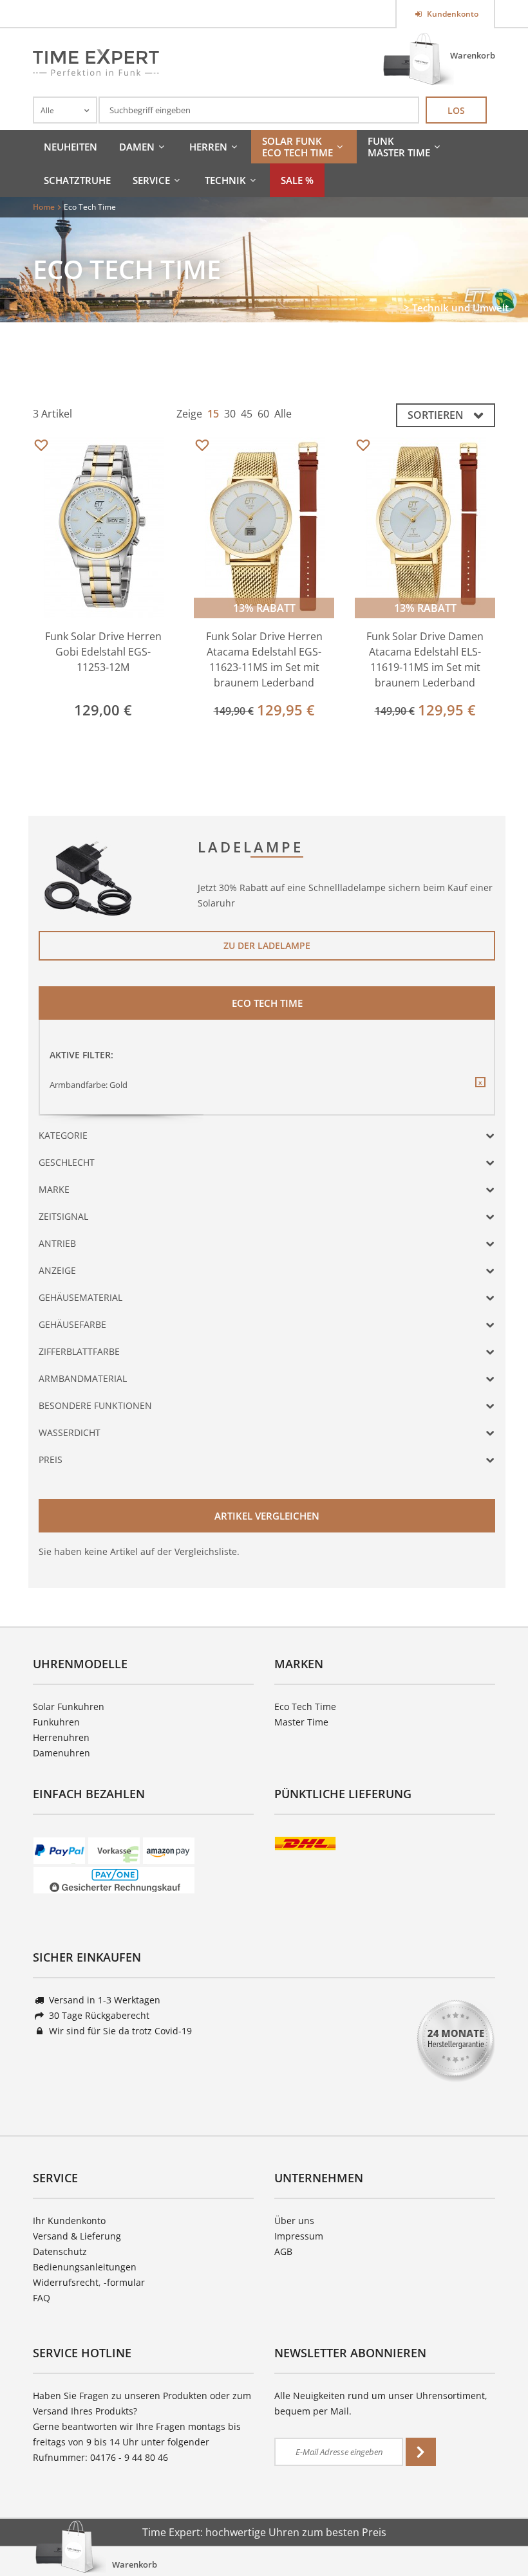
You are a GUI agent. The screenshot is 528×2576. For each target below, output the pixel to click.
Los (456, 110)
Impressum (299, 2236)
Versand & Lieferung (77, 2236)
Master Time (301, 1722)
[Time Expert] (96, 62)
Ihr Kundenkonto (69, 2221)
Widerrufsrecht (66, 2282)
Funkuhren (56, 1722)
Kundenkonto (452, 14)
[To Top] (496, 2528)
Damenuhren (61, 1753)
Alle (283, 414)
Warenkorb (473, 55)
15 (213, 414)
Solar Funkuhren (69, 1707)
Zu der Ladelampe (267, 945)
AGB (283, 2251)
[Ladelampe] (89, 877)
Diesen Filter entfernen (480, 1092)
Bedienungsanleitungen (85, 2267)
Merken (41, 446)
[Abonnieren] (421, 2452)
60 (263, 414)
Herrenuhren (61, 1737)
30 (230, 414)
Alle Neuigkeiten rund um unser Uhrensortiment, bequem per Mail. (381, 2403)
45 (247, 414)
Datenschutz (60, 2251)
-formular (124, 2282)
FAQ (42, 2298)
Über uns (294, 2221)
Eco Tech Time (305, 1707)
